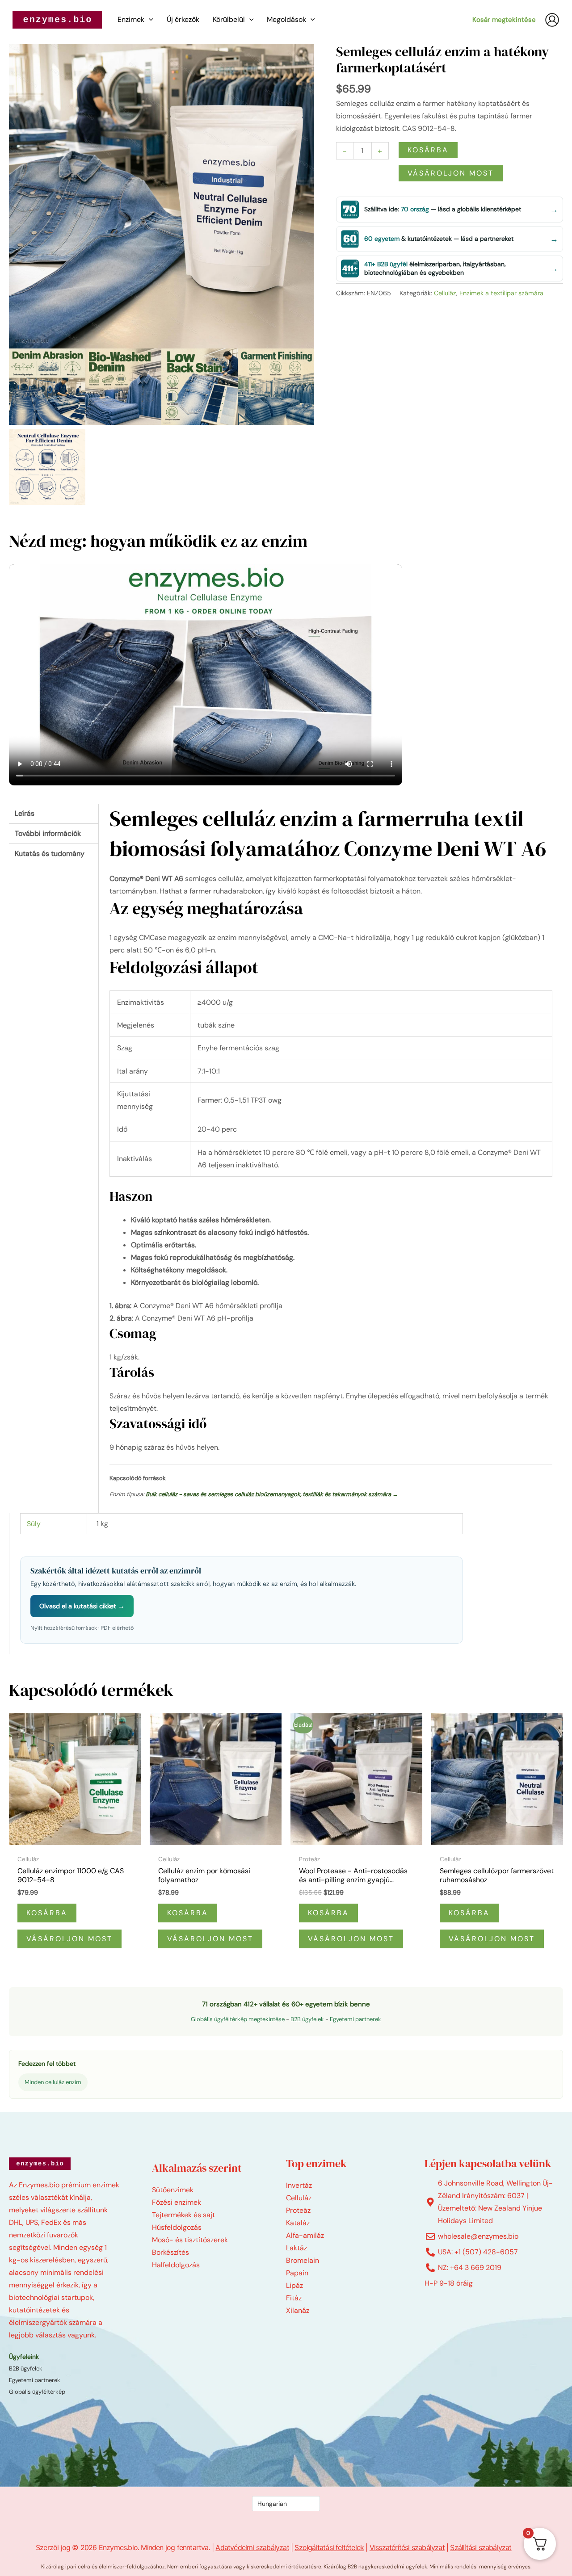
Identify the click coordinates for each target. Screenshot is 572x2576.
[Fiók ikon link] (552, 20)
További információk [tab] (48, 833)
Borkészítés (170, 2252)
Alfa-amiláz (305, 2235)
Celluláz (445, 293)
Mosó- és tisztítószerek (190, 2240)
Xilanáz (298, 2310)
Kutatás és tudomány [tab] (50, 854)
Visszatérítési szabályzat (407, 2547)
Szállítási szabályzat (481, 2547)
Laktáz (297, 2248)
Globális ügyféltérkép (37, 2392)
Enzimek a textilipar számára (501, 293)
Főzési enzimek (177, 2202)
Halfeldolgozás (176, 2265)
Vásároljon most (451, 173)
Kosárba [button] (47, 1913)
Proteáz (298, 2210)
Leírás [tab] (25, 813)
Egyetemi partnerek (355, 2019)
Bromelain (303, 2260)
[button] (149, 20)
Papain (297, 2273)
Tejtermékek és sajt (183, 2215)
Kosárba (428, 150)
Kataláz (298, 2223)
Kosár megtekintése (504, 20)
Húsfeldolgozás (177, 2227)
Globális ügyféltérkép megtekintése (238, 2019)
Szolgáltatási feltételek (329, 2547)
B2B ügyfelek (307, 2019)
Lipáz (294, 2285)
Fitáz (294, 2298)
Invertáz (299, 2185)
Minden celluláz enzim (53, 2082)
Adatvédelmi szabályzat (252, 2547)
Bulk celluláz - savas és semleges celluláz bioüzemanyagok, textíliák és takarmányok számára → (272, 1494)
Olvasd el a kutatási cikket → (82, 1606)
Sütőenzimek (173, 2190)
